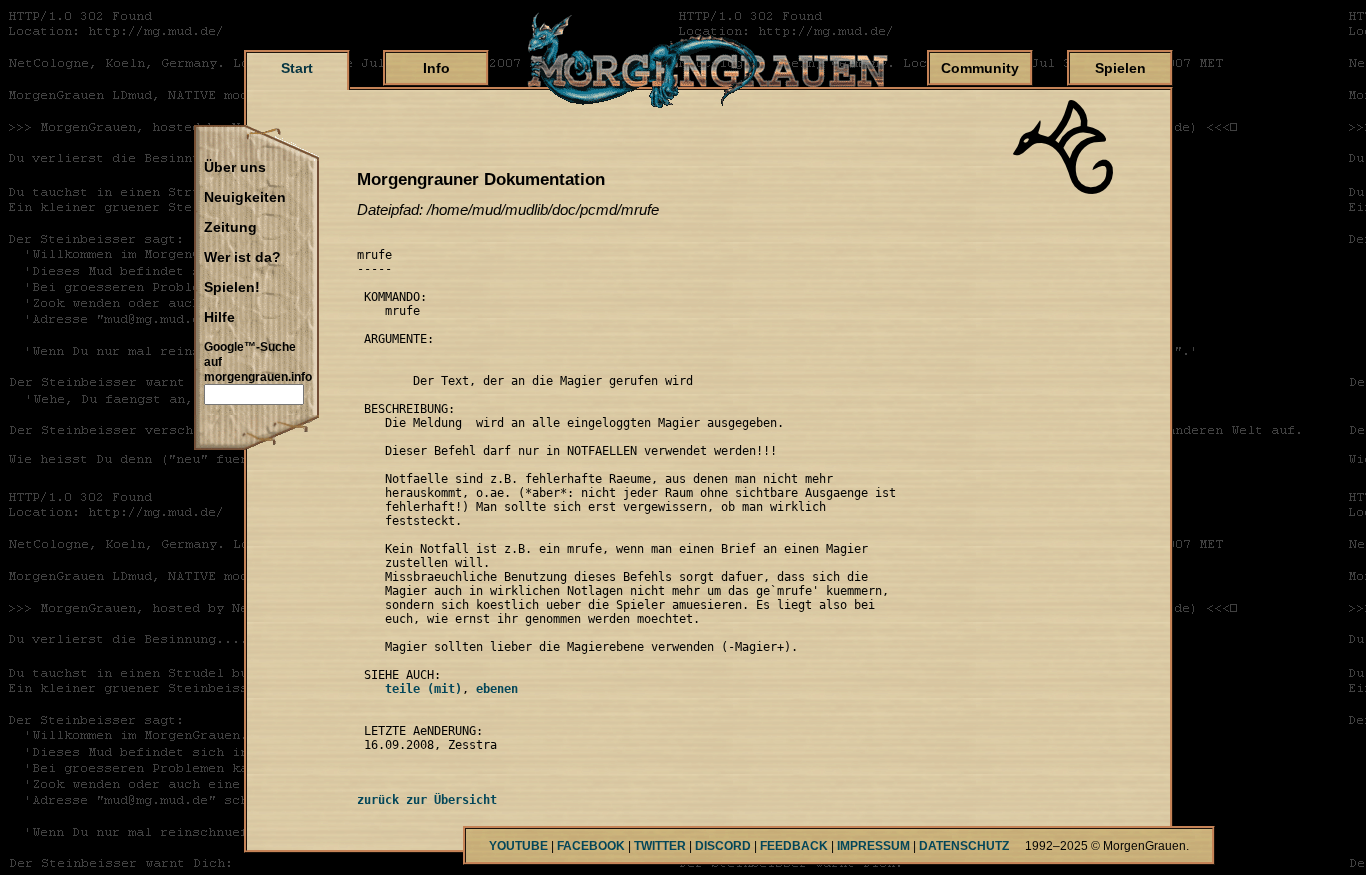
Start (297, 68)
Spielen (1120, 68)
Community (980, 68)
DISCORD (723, 846)
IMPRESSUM (873, 846)
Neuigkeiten (245, 198)
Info (436, 68)
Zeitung (230, 228)
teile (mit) (409, 689)
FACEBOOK (591, 846)
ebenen (497, 689)
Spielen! (232, 288)
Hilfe (219, 318)
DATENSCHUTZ (964, 846)
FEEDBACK (794, 846)
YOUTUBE (518, 846)
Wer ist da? (242, 258)
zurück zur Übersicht (427, 800)
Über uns (235, 168)
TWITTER (660, 846)
